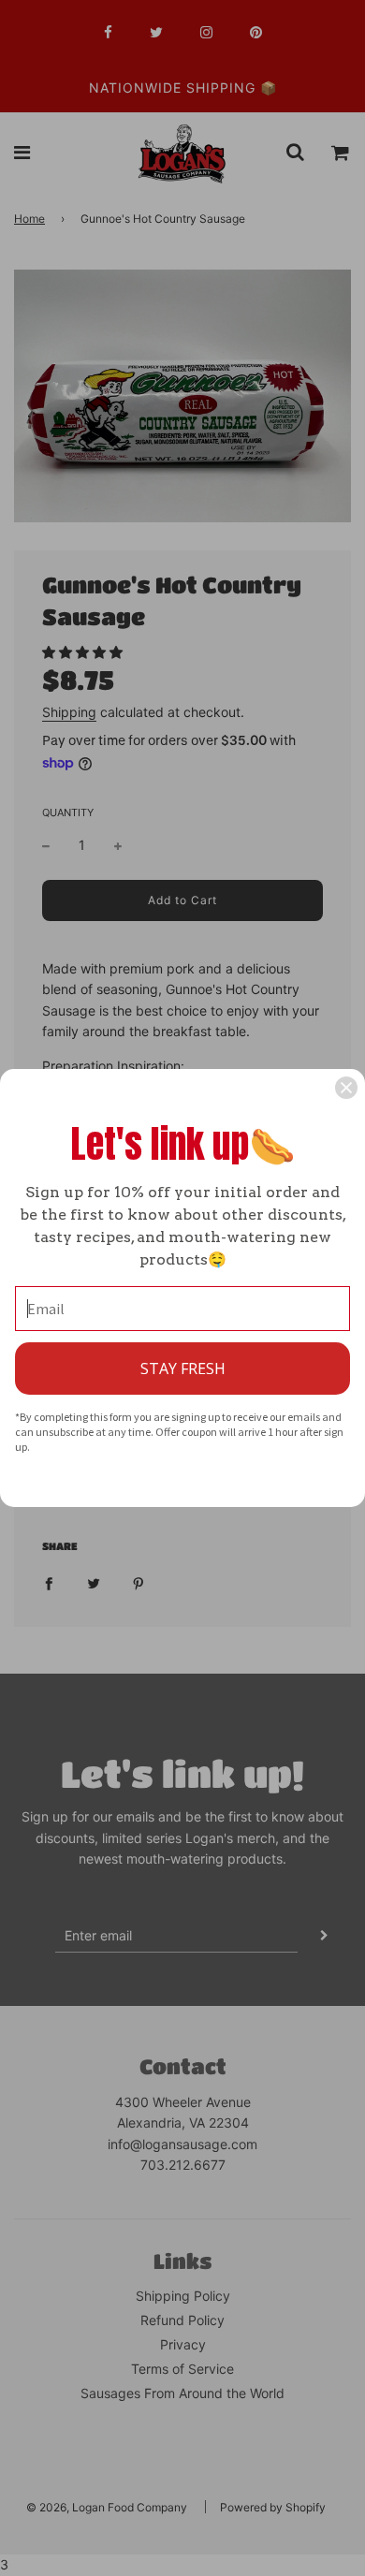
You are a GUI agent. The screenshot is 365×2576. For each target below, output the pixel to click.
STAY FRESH (183, 1368)
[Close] (346, 1088)
